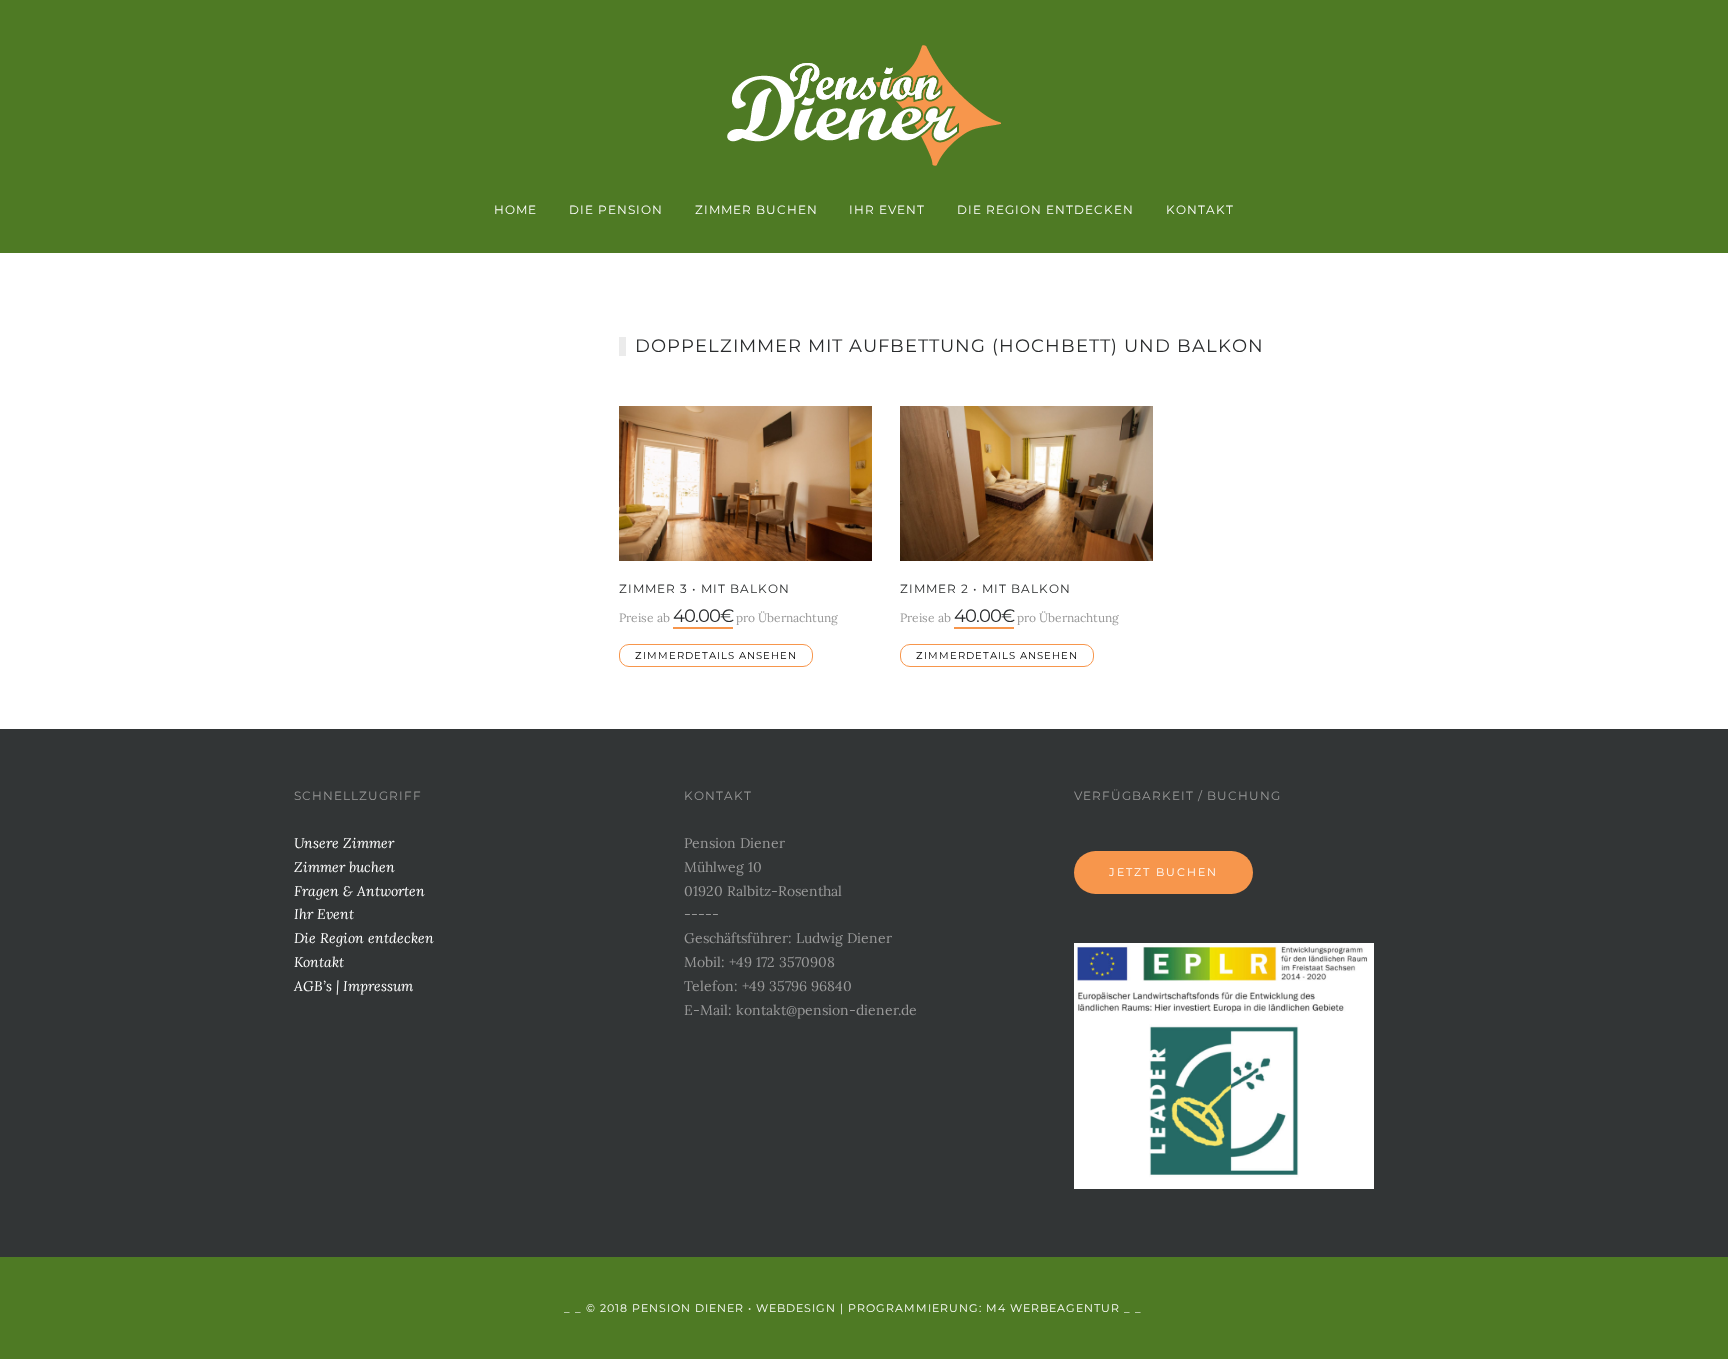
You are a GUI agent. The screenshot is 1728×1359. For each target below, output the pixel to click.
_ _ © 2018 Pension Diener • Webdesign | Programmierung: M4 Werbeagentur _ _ (853, 1308)
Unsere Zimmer (344, 843)
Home (515, 209)
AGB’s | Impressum (353, 986)
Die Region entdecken (1045, 209)
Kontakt (1200, 209)
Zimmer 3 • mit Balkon (704, 588)
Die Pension (616, 209)
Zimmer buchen (756, 209)
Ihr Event (887, 209)
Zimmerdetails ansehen (716, 655)
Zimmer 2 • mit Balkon (985, 588)
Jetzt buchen (1163, 872)
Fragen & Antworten (359, 891)
